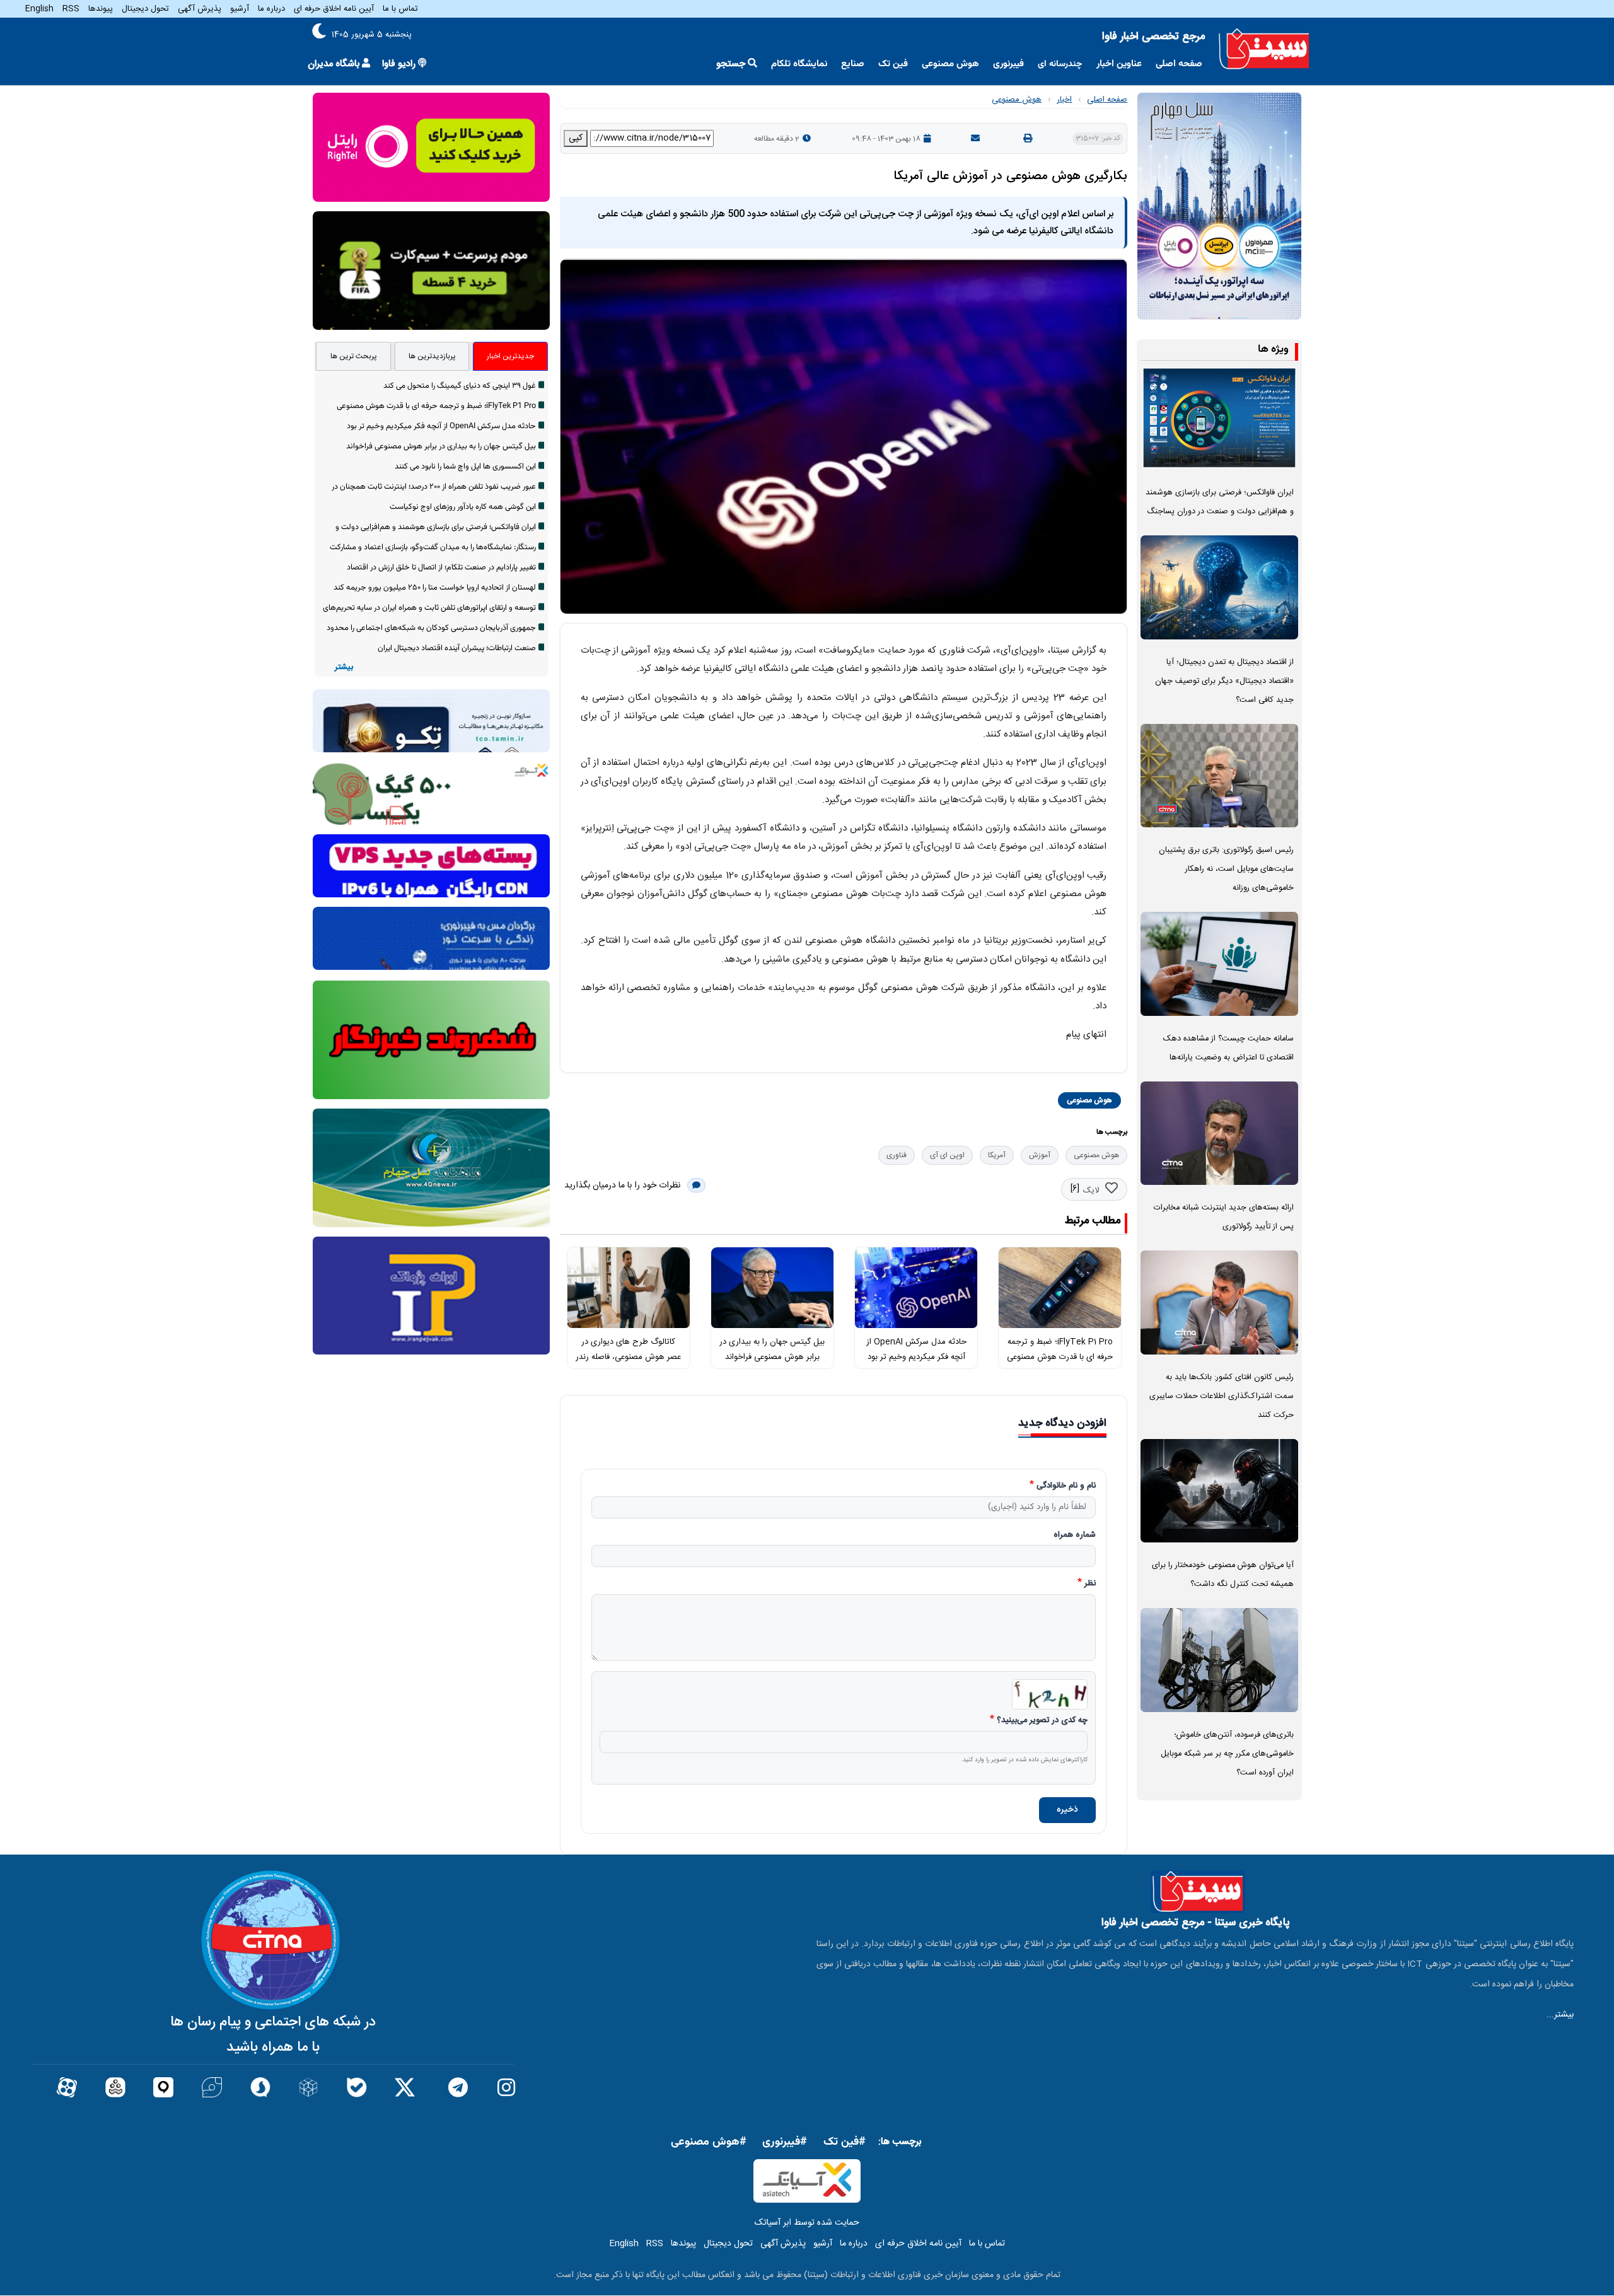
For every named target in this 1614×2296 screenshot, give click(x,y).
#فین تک (845, 2142)
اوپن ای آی (947, 1155)
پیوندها (101, 9)
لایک (1091, 1191)
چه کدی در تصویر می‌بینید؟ (1042, 1721)
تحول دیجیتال (145, 9)
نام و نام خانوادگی (1066, 1486)
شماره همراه (1075, 1536)
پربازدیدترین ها (432, 356)
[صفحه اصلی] (1264, 49)
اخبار (1064, 100)
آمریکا (997, 1155)
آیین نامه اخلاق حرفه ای (334, 9)
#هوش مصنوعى (709, 2142)
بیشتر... (1560, 2015)
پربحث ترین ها (354, 356)
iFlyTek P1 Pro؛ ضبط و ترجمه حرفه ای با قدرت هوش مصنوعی (436, 406)
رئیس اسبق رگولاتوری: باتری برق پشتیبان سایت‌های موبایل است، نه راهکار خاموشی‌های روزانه (1226, 869)
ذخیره (1067, 1810)
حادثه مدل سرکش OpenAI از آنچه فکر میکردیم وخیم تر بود (441, 426)
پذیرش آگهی (200, 9)
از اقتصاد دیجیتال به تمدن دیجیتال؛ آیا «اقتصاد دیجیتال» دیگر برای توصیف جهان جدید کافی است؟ (1224, 681)
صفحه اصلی (1179, 64)
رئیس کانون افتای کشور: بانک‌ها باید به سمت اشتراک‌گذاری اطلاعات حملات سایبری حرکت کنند (1222, 1396)
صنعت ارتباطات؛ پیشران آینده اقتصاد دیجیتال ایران (457, 648)
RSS (71, 9)
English (39, 9)
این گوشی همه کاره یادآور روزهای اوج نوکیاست (463, 507)
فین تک (893, 64)
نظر (1090, 1584)
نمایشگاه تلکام (799, 64)
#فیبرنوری (785, 2142)
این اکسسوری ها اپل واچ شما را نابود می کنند (465, 467)
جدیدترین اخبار (510, 356)
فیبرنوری (1008, 64)
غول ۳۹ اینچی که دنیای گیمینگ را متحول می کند (460, 386)
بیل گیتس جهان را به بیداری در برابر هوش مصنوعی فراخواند (441, 446)
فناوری (897, 1155)
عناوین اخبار (1119, 64)
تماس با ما (400, 9)
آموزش (1040, 1155)
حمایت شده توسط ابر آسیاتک (807, 2223)
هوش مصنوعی (950, 64)
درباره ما (271, 9)
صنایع (853, 64)
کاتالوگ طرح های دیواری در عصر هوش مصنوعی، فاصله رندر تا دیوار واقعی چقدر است (628, 1357)
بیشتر (344, 667)
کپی (576, 138)
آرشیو (240, 9)
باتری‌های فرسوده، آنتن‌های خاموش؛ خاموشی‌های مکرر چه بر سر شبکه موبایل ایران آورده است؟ (1227, 1754)
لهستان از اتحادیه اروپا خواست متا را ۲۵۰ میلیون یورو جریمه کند (435, 588)
